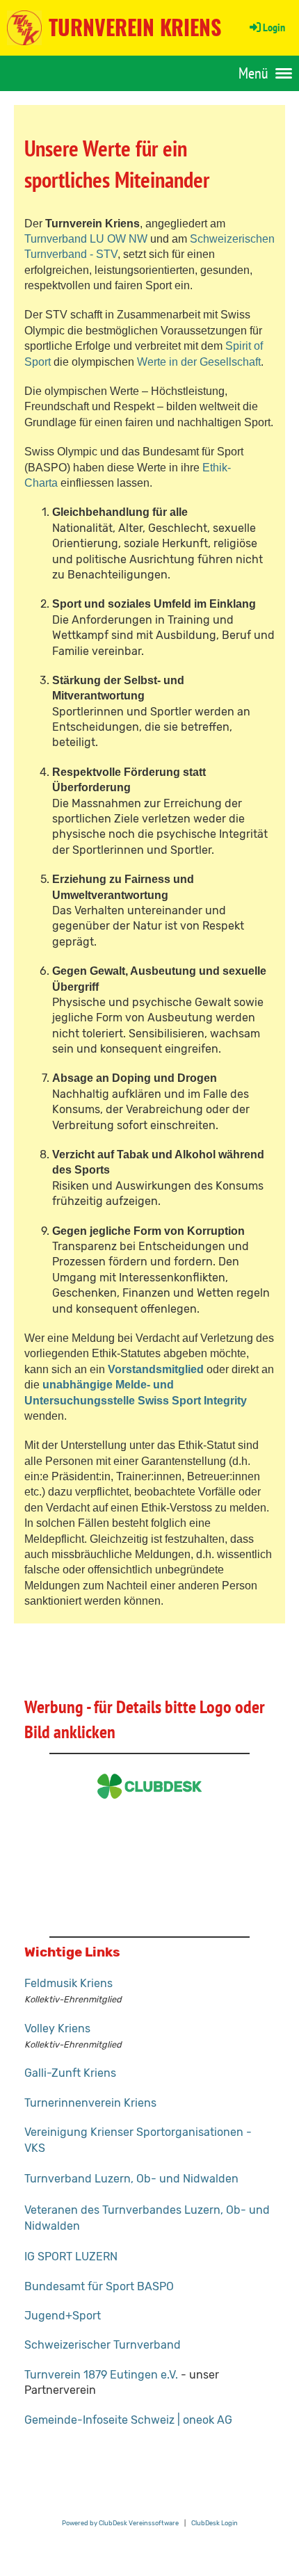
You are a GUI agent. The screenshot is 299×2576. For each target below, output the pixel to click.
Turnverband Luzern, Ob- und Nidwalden (131, 2179)
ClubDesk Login (215, 2523)
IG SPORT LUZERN (71, 2257)
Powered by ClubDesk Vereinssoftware (120, 2523)
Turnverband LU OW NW (86, 239)
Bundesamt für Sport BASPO (99, 2286)
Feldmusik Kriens (68, 1983)
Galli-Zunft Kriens (70, 2073)
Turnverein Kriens (135, 27)
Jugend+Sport (63, 2316)
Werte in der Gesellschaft (199, 362)
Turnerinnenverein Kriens (90, 2103)
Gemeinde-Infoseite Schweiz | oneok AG (128, 2420)
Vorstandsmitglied (156, 1369)
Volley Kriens (57, 2028)
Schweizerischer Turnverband (103, 2345)
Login (274, 27)
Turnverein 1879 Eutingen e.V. (101, 2375)
